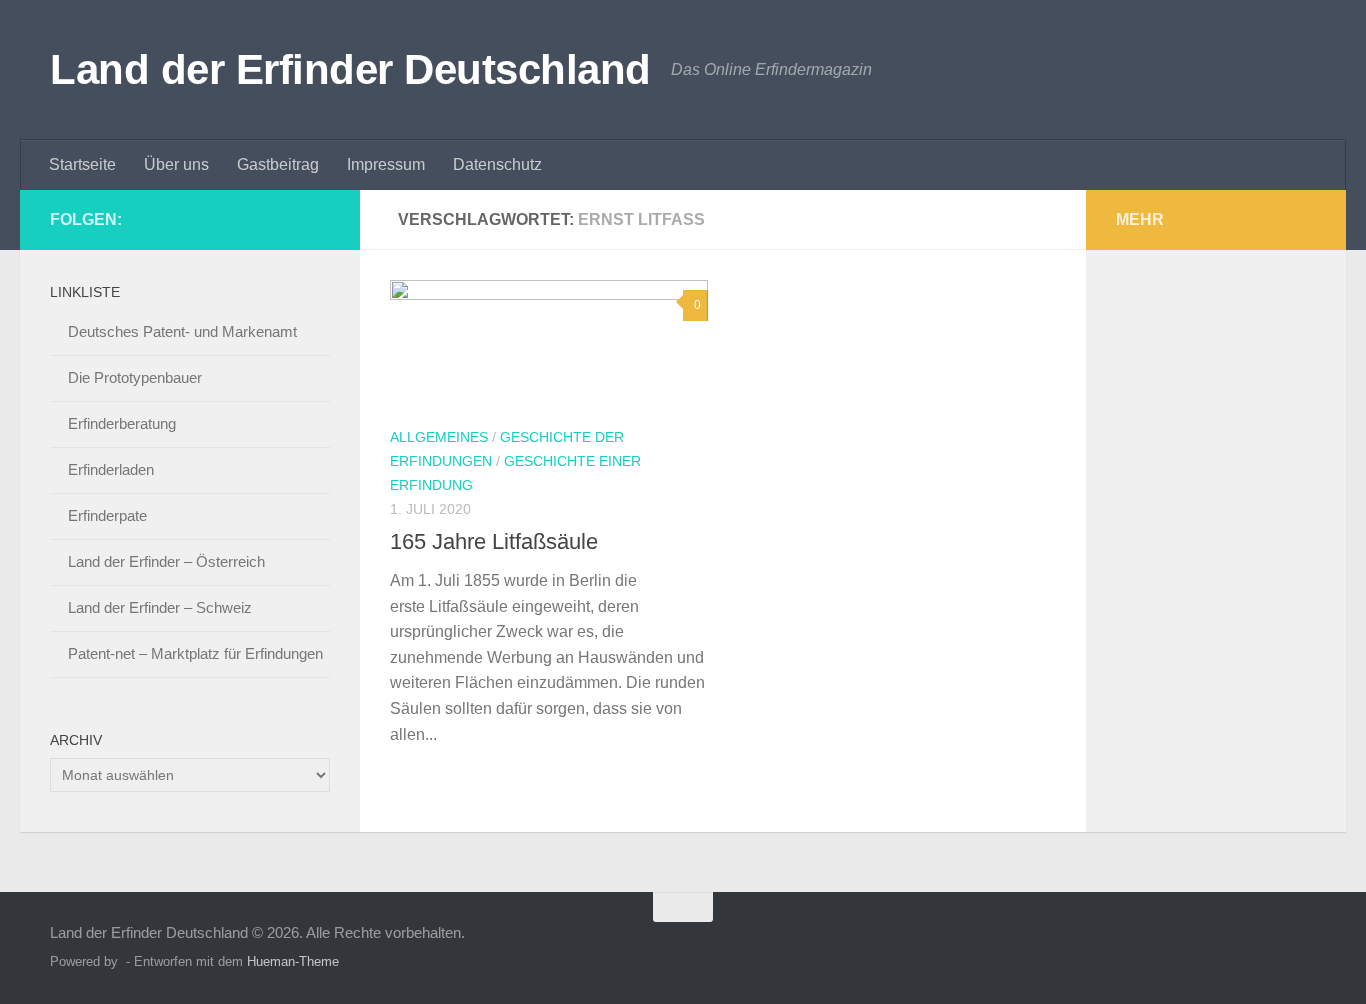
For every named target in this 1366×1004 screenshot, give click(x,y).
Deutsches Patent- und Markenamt (182, 331)
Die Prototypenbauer (135, 377)
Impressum (386, 164)
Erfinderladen (111, 469)
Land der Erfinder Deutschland (350, 69)
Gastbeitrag (278, 164)
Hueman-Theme (293, 961)
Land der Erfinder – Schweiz (160, 607)
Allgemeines (439, 437)
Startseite (82, 164)
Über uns (176, 164)
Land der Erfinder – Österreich (166, 561)
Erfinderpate (107, 515)
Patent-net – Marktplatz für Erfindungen (195, 653)
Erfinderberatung (122, 423)
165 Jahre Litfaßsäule (494, 541)
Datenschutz (497, 164)
